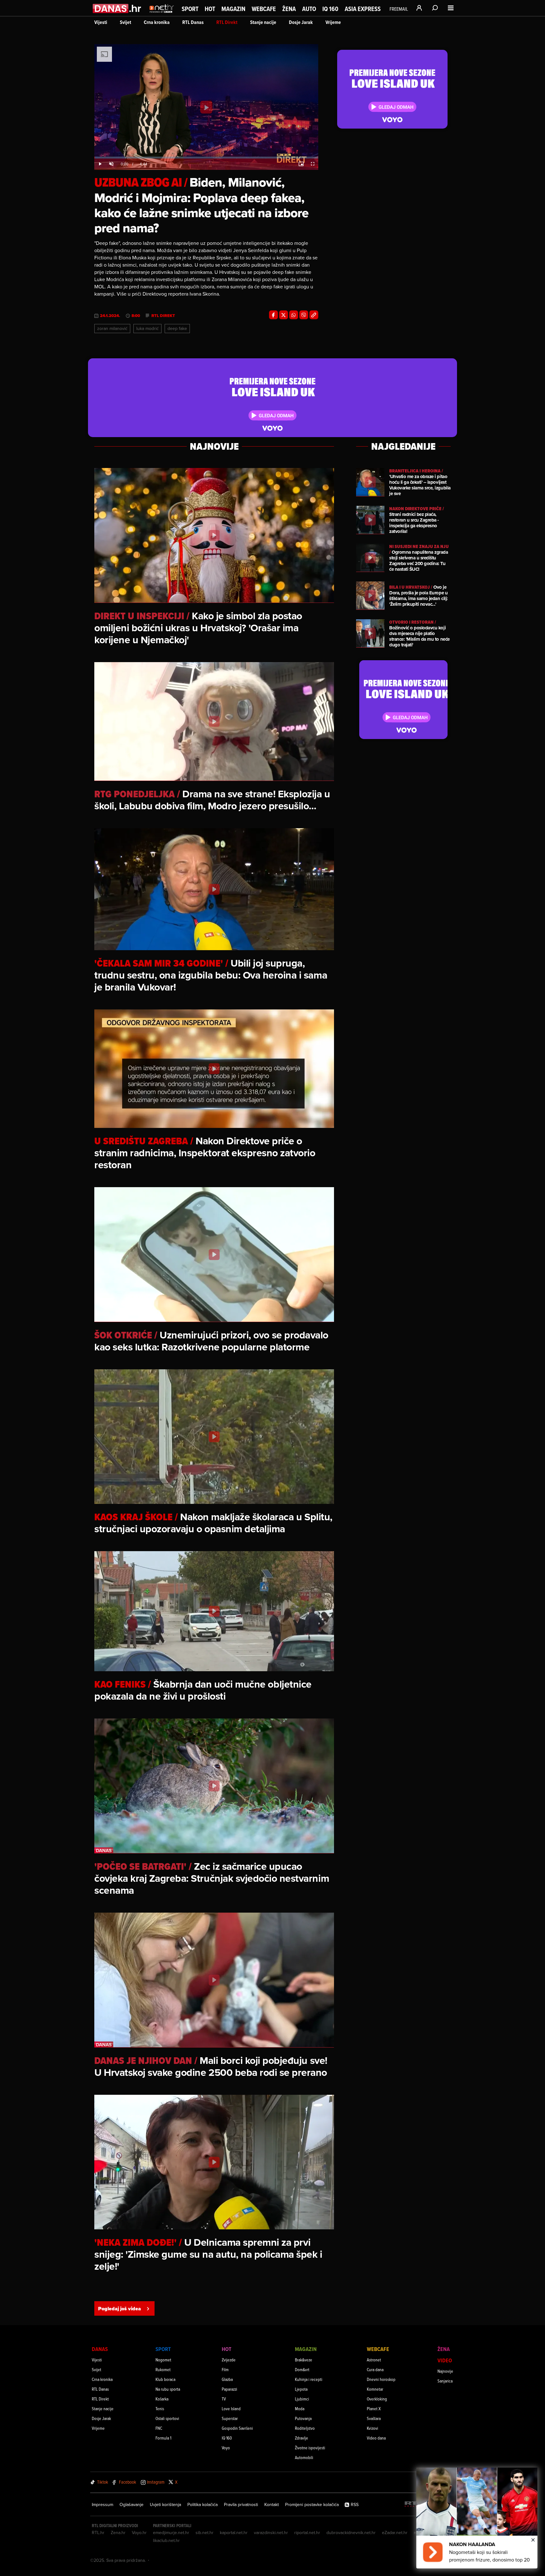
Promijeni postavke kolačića (312, 2504)
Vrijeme (333, 22)
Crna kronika (157, 22)
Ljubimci (302, 2399)
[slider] (206, 158)
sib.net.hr (205, 2533)
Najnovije (445, 2371)
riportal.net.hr (307, 2533)
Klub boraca (165, 2379)
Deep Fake (177, 328)
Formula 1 (163, 2438)
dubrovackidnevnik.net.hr (351, 2533)
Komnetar (375, 2389)
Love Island (231, 2409)
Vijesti (101, 22)
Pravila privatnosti (241, 2504)
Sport (190, 9)
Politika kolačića (202, 2504)
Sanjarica (445, 2381)
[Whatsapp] (294, 315)
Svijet (126, 22)
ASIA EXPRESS (363, 9)
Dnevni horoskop (381, 2379)
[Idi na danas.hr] (117, 8)
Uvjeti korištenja (165, 2504)
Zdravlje (302, 2438)
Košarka (162, 2399)
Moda (300, 2409)
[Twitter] (284, 315)
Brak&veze (304, 2360)
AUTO (309, 9)
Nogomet (163, 2360)
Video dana (376, 2438)
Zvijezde (229, 2360)
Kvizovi (372, 2428)
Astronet (374, 2360)
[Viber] (304, 315)
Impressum (103, 2504)
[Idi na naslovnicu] (162, 14)
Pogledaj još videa (120, 2309)
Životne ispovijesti (310, 2448)
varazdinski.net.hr (271, 2533)
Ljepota (301, 2389)
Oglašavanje (132, 2504)
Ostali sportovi (167, 2418)
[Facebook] (273, 315)
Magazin (233, 9)
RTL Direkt (227, 22)
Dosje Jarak (301, 22)
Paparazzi (229, 2389)
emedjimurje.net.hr (171, 2533)
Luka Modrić (147, 328)
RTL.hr (98, 2533)
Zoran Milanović (112, 328)
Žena (289, 9)
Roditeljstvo (305, 2428)
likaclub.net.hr (166, 2540)
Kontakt (272, 2504)
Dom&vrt (302, 2369)
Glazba (227, 2379)
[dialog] (477, 2518)
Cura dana (375, 2369)
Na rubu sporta (168, 2389)
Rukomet (163, 2369)
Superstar (230, 2418)
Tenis (160, 2409)
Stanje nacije (263, 22)
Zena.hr (118, 2533)
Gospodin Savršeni (237, 2428)
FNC (159, 2428)
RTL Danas (193, 22)
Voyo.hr (139, 2533)
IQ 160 (330, 9)
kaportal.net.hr (234, 2533)
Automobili (304, 2457)
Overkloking (377, 2399)
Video (445, 2360)
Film (225, 2369)
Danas (100, 2349)
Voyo (226, 2448)
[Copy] (314, 315)
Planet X (374, 2409)
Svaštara (374, 2418)
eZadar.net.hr (395, 2533)
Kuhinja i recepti (309, 2379)
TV (224, 2399)
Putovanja (303, 2418)
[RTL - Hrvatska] (415, 2505)
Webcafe (264, 9)
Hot (210, 9)
